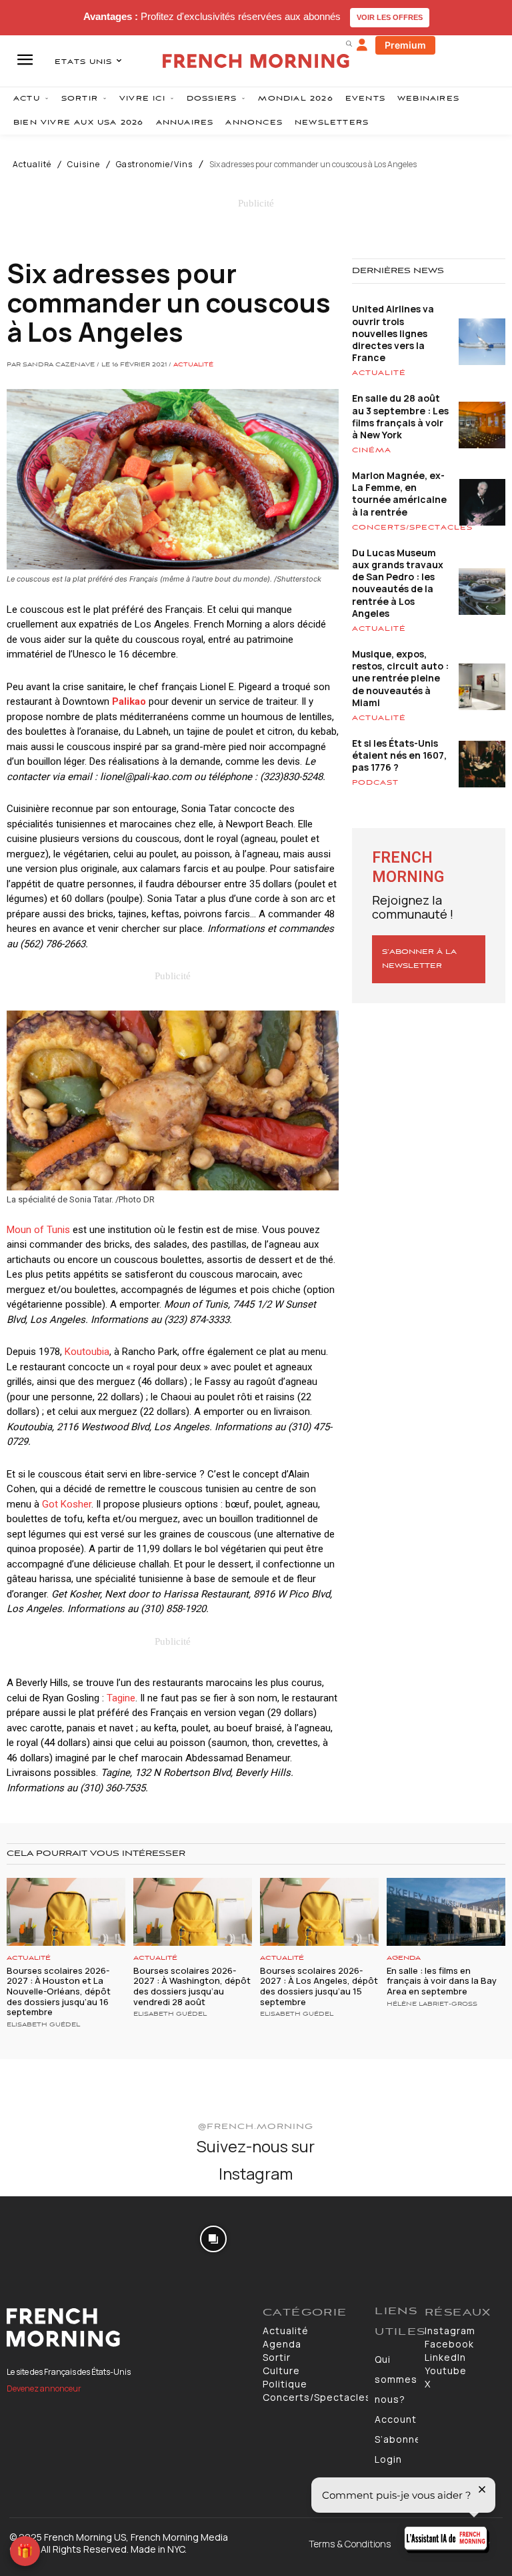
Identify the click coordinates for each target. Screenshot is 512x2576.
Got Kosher (67, 1504)
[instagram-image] (42, 2238)
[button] (349, 43)
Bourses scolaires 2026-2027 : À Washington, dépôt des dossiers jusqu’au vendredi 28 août (192, 1986)
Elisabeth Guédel (43, 2025)
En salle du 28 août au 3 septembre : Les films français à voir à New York (400, 416)
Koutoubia (87, 1352)
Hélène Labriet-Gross (432, 2004)
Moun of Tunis (38, 1230)
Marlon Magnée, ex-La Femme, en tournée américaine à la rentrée (399, 494)
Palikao (129, 701)
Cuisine (84, 165)
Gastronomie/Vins (154, 165)
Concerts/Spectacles (412, 528)
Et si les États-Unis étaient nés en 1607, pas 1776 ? (399, 755)
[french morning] (256, 61)
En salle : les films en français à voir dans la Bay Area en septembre (442, 1981)
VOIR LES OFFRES (390, 17)
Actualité (32, 165)
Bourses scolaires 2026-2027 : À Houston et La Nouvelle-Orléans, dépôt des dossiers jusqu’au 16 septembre (59, 1991)
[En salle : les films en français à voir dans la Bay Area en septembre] (446, 1912)
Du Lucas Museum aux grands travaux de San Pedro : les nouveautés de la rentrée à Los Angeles (398, 583)
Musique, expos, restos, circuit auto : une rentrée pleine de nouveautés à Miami (400, 678)
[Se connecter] (362, 45)
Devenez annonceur (44, 2388)
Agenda (404, 1958)
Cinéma (372, 450)
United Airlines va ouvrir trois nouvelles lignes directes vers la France (393, 333)
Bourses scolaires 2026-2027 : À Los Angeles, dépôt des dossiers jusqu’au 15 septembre (319, 1986)
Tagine (121, 1698)
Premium (405, 45)
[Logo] (128, 2328)
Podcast (375, 783)
